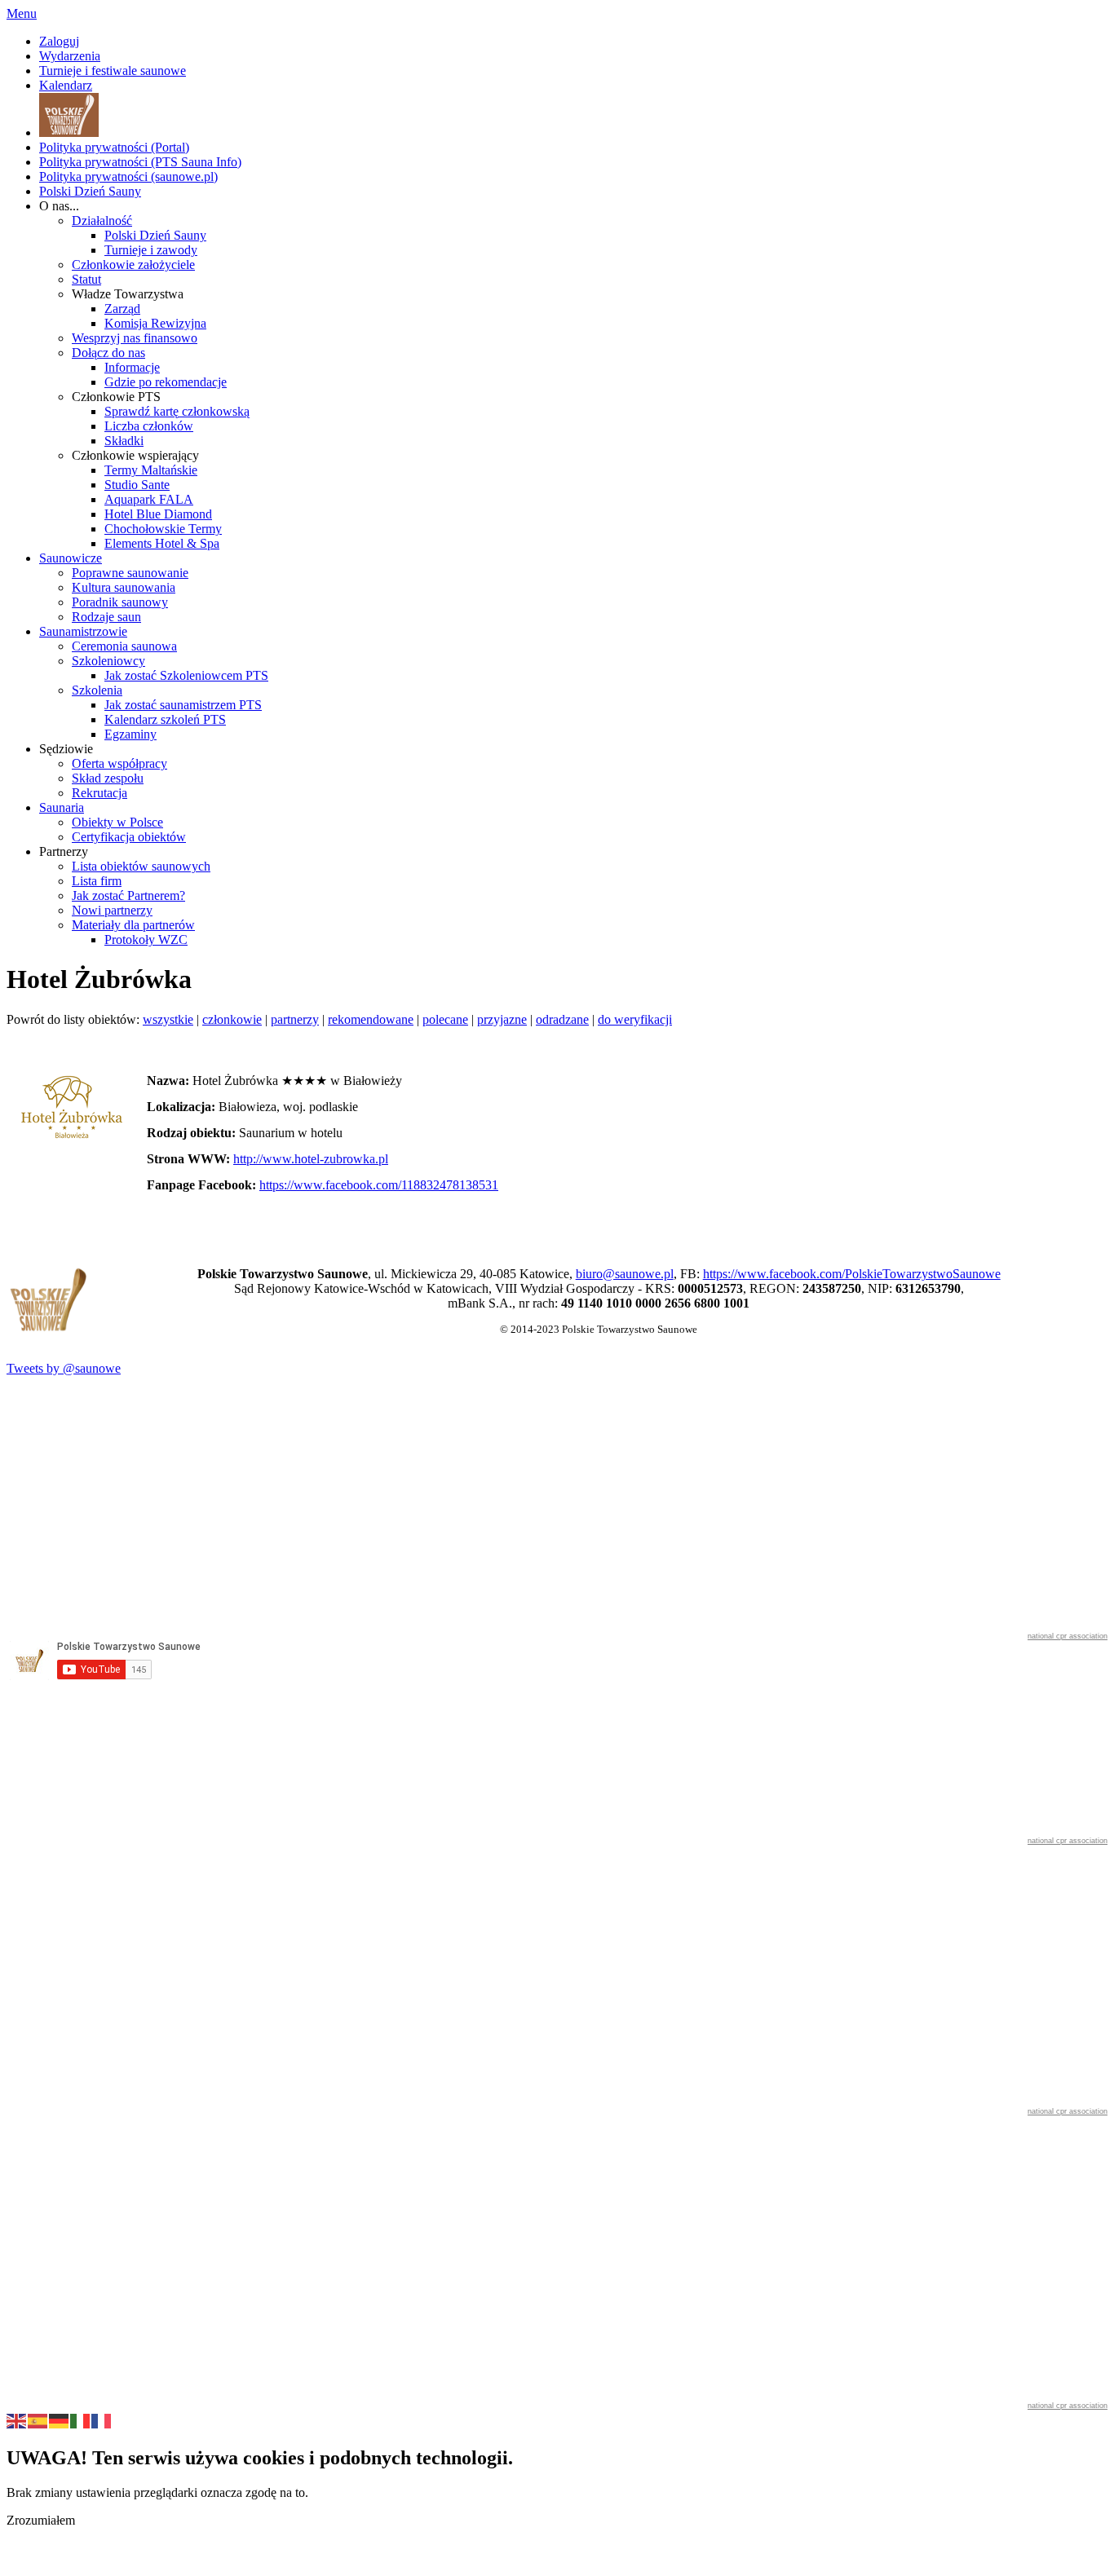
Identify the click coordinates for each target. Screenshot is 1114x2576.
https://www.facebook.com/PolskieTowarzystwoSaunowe (852, 1274)
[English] (17, 2419)
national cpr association (1068, 1636)
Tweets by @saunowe (64, 1368)
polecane (445, 1019)
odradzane (562, 1019)
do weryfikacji (635, 1019)
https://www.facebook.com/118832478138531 (379, 1185)
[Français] (102, 2419)
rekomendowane (371, 1019)
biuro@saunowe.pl (625, 1274)
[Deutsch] (60, 2419)
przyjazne (502, 1019)
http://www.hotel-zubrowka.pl (311, 1159)
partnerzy (295, 1019)
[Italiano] (81, 2419)
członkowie (232, 1019)
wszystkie (168, 1019)
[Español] (38, 2419)
